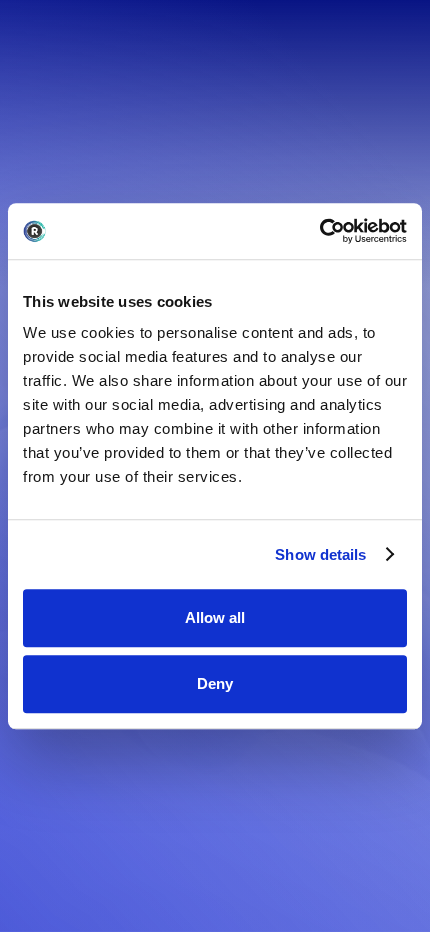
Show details (320, 554)
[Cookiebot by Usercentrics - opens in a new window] (319, 231)
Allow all (215, 617)
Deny (215, 683)
